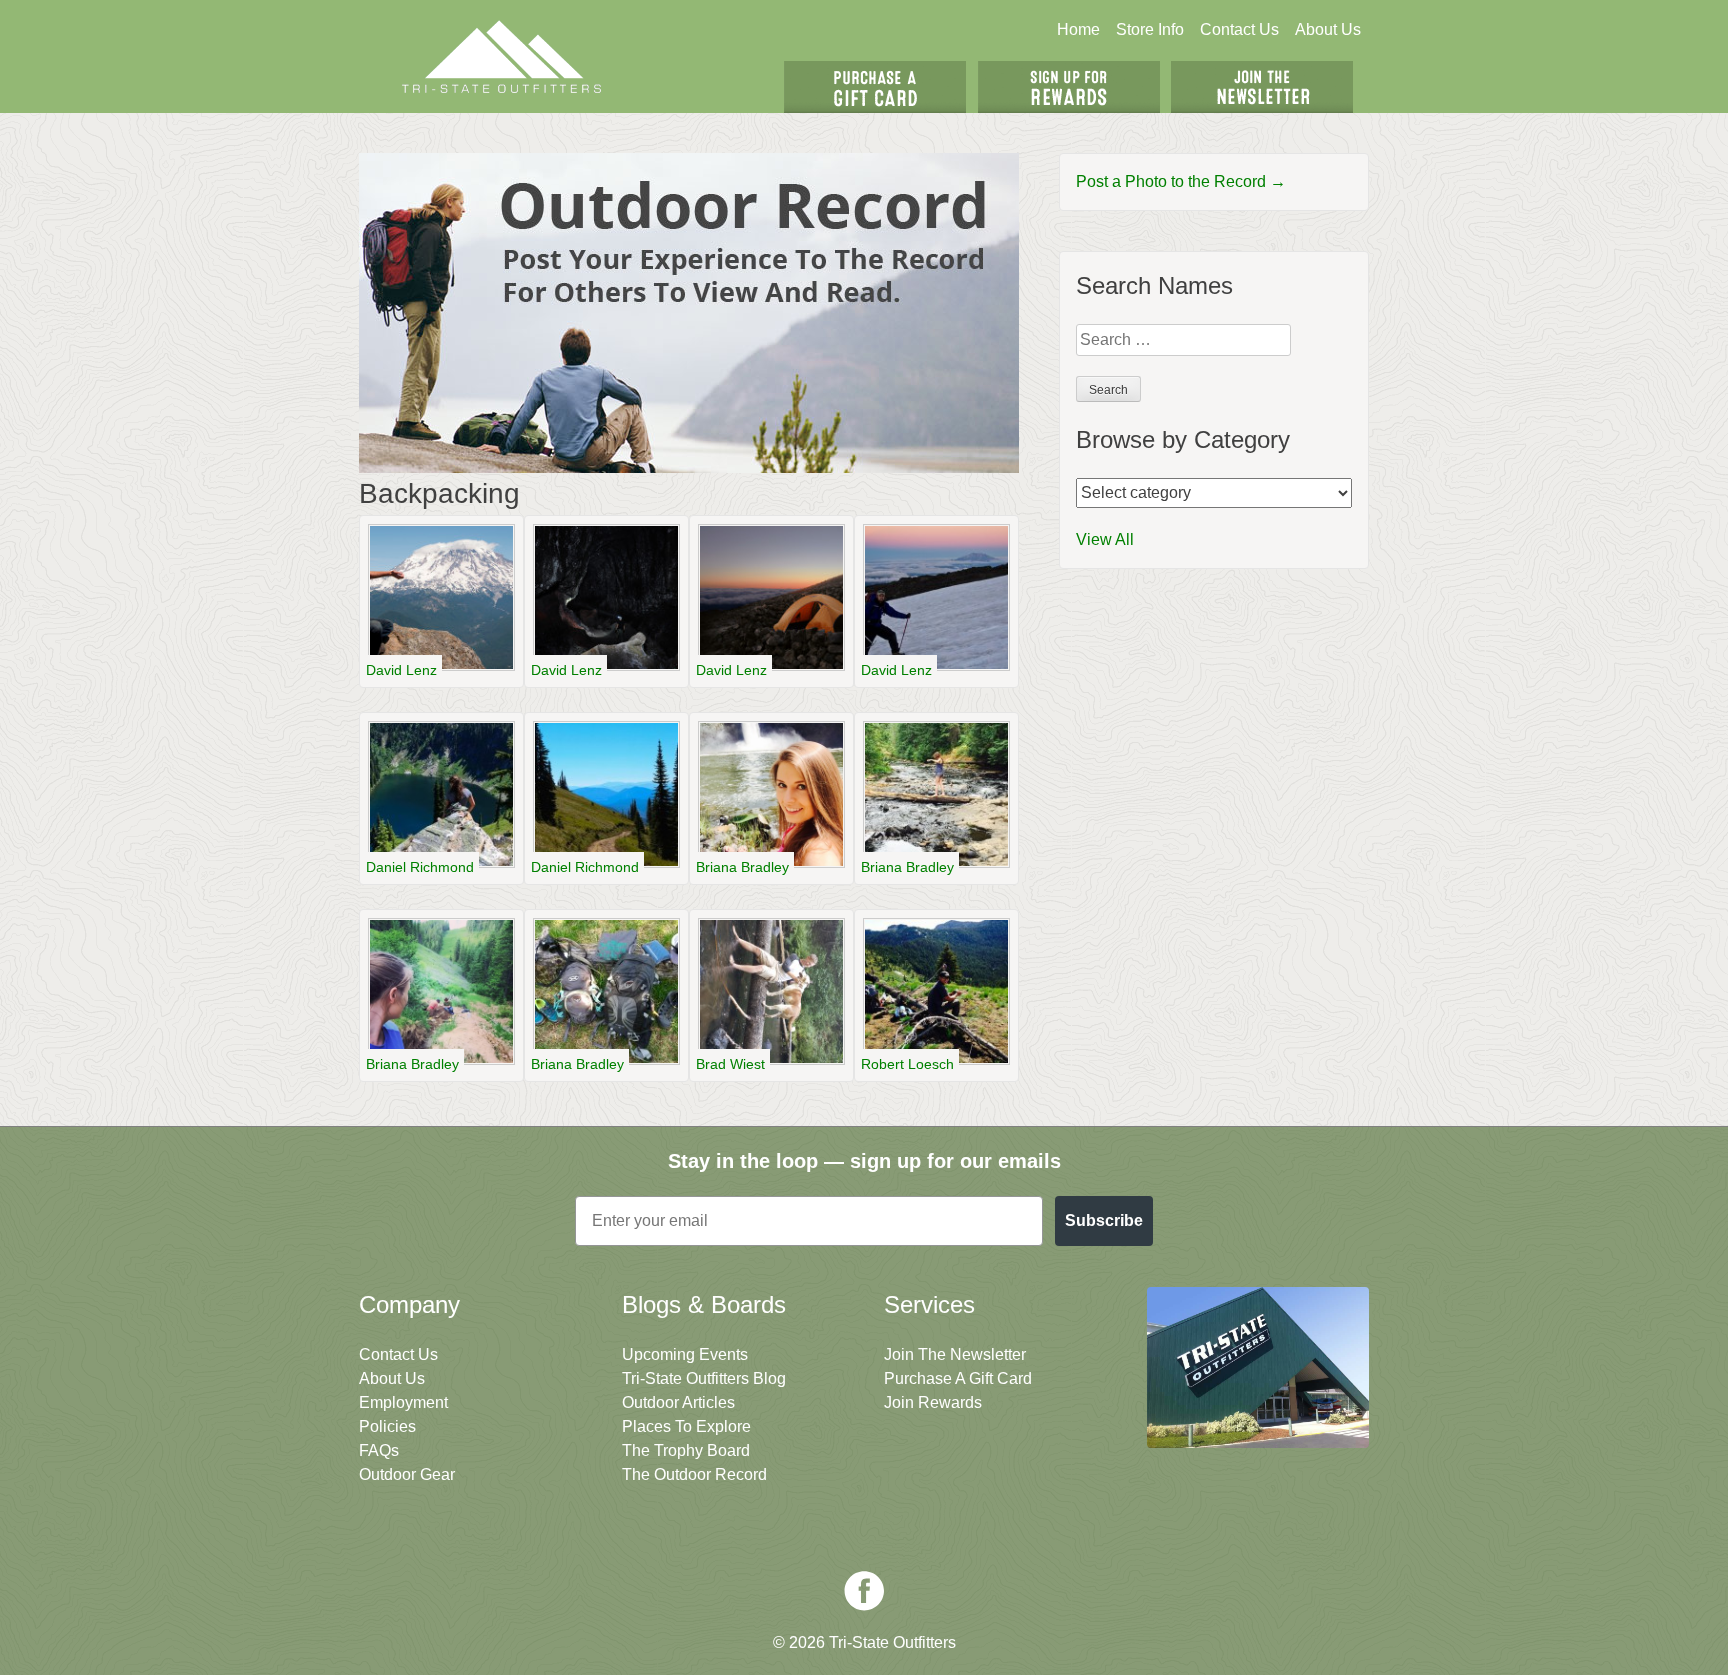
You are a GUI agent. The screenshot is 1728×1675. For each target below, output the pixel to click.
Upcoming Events (685, 1354)
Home (1078, 29)
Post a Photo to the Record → (1181, 181)
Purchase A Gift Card (958, 1378)
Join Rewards (933, 1402)
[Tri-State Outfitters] (502, 56)
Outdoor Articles (678, 1402)
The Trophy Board (686, 1450)
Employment (403, 1402)
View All (1105, 539)
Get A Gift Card (875, 87)
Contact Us (1239, 29)
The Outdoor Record (694, 1474)
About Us (1328, 29)
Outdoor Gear (407, 1474)
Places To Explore (686, 1426)
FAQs (379, 1450)
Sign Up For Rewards (1069, 87)
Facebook (864, 1591)
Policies (387, 1426)
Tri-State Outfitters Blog (704, 1378)
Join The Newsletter (1262, 87)
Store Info (1150, 29)
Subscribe (1104, 1220)
